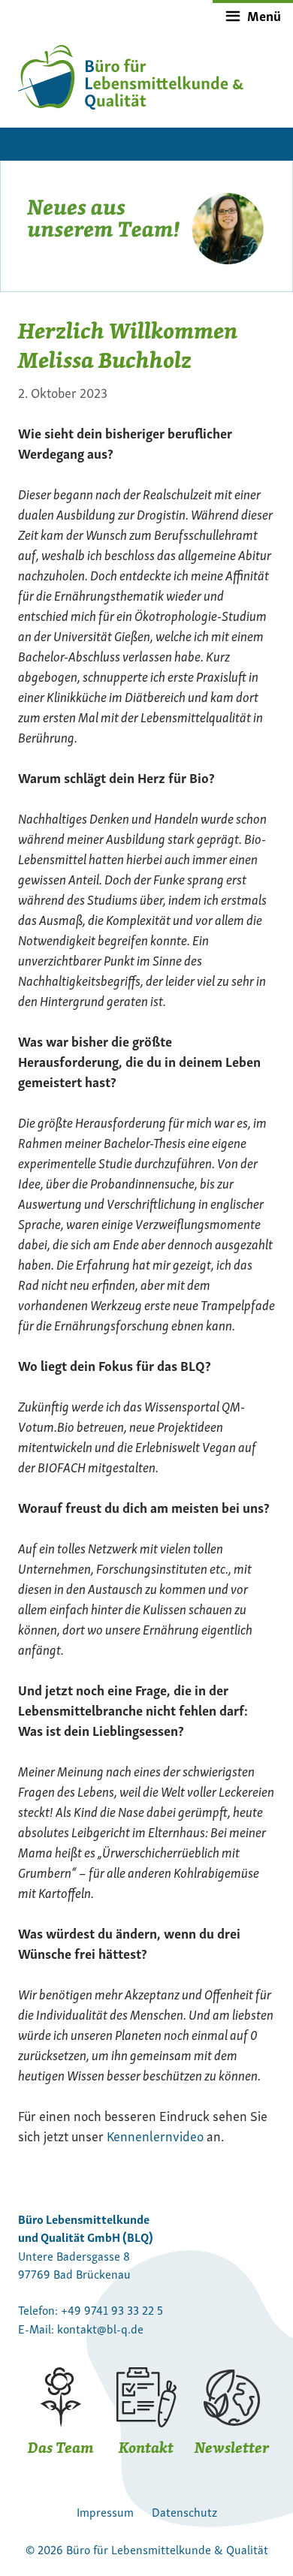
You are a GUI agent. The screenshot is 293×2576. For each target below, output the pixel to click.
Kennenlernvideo (155, 2135)
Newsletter (232, 2447)
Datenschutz (184, 2511)
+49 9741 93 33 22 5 (112, 2309)
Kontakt (146, 2447)
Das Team (61, 2447)
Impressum (105, 2511)
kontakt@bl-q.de (100, 2328)
